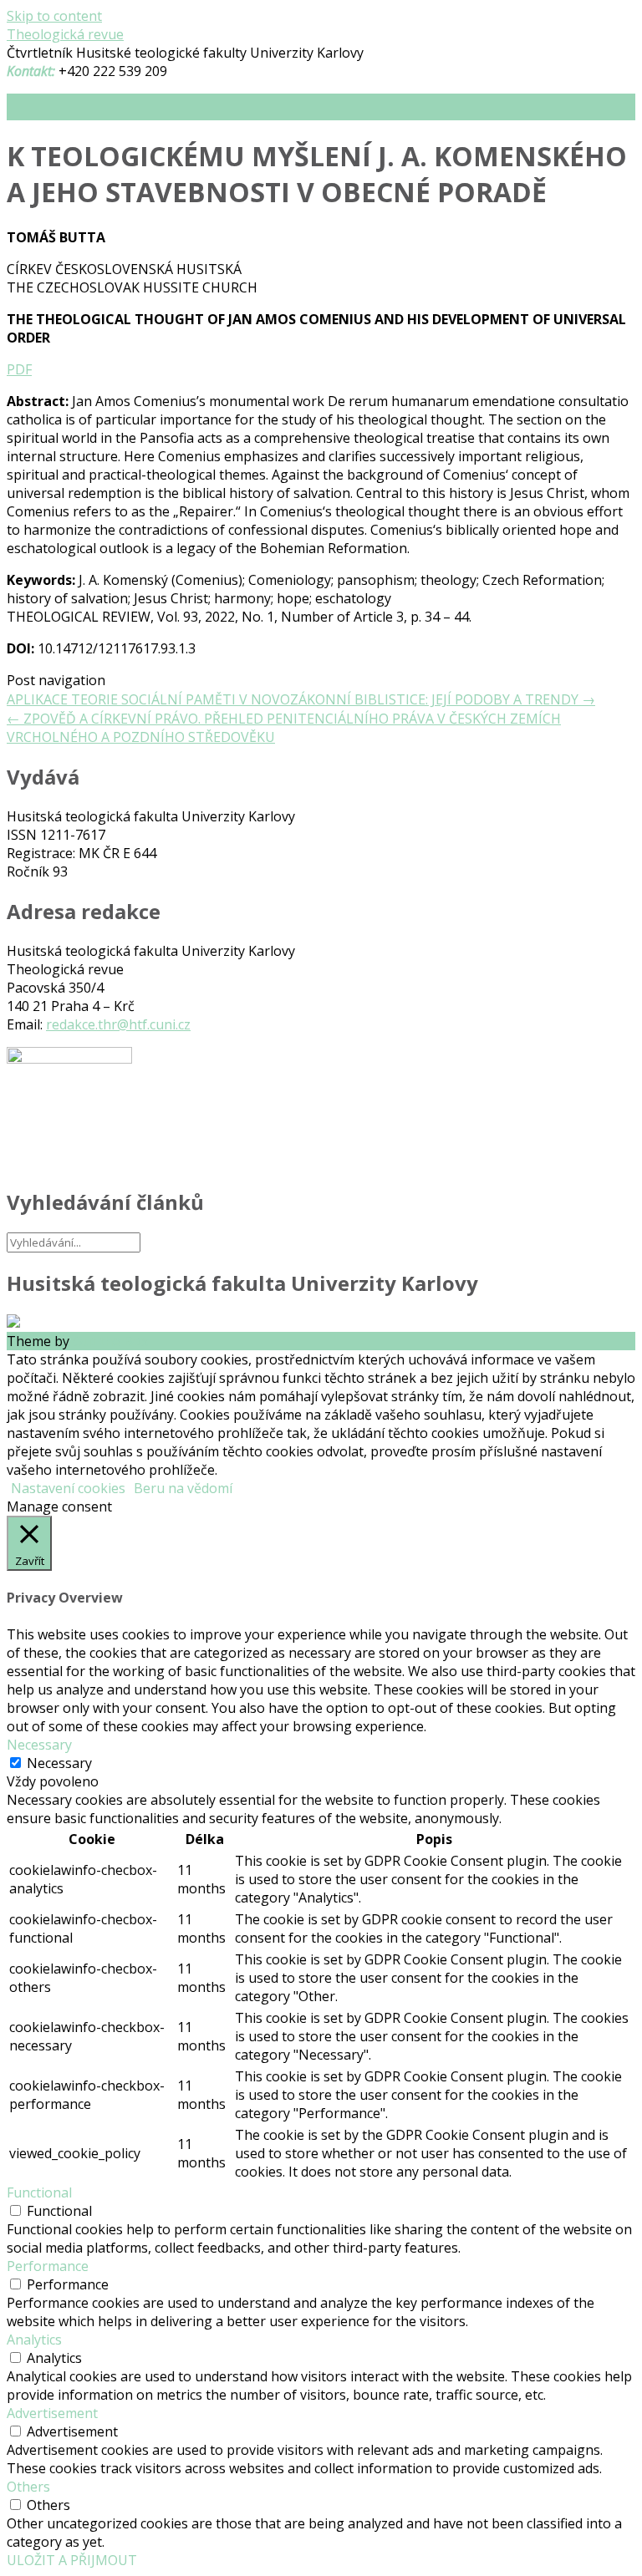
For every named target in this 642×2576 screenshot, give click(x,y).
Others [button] (28, 2487)
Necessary (59, 1763)
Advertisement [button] (52, 2413)
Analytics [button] (34, 2340)
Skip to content (54, 16)
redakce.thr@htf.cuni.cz (118, 1024)
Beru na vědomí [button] (183, 1488)
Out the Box (110, 1341)
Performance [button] (48, 2266)
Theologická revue (65, 34)
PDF (19, 369)
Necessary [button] (39, 1745)
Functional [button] (39, 2192)
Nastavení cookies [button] (68, 1488)
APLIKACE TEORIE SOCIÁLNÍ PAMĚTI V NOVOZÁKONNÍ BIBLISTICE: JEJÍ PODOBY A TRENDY (301, 699)
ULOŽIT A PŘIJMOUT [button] (72, 2560)
